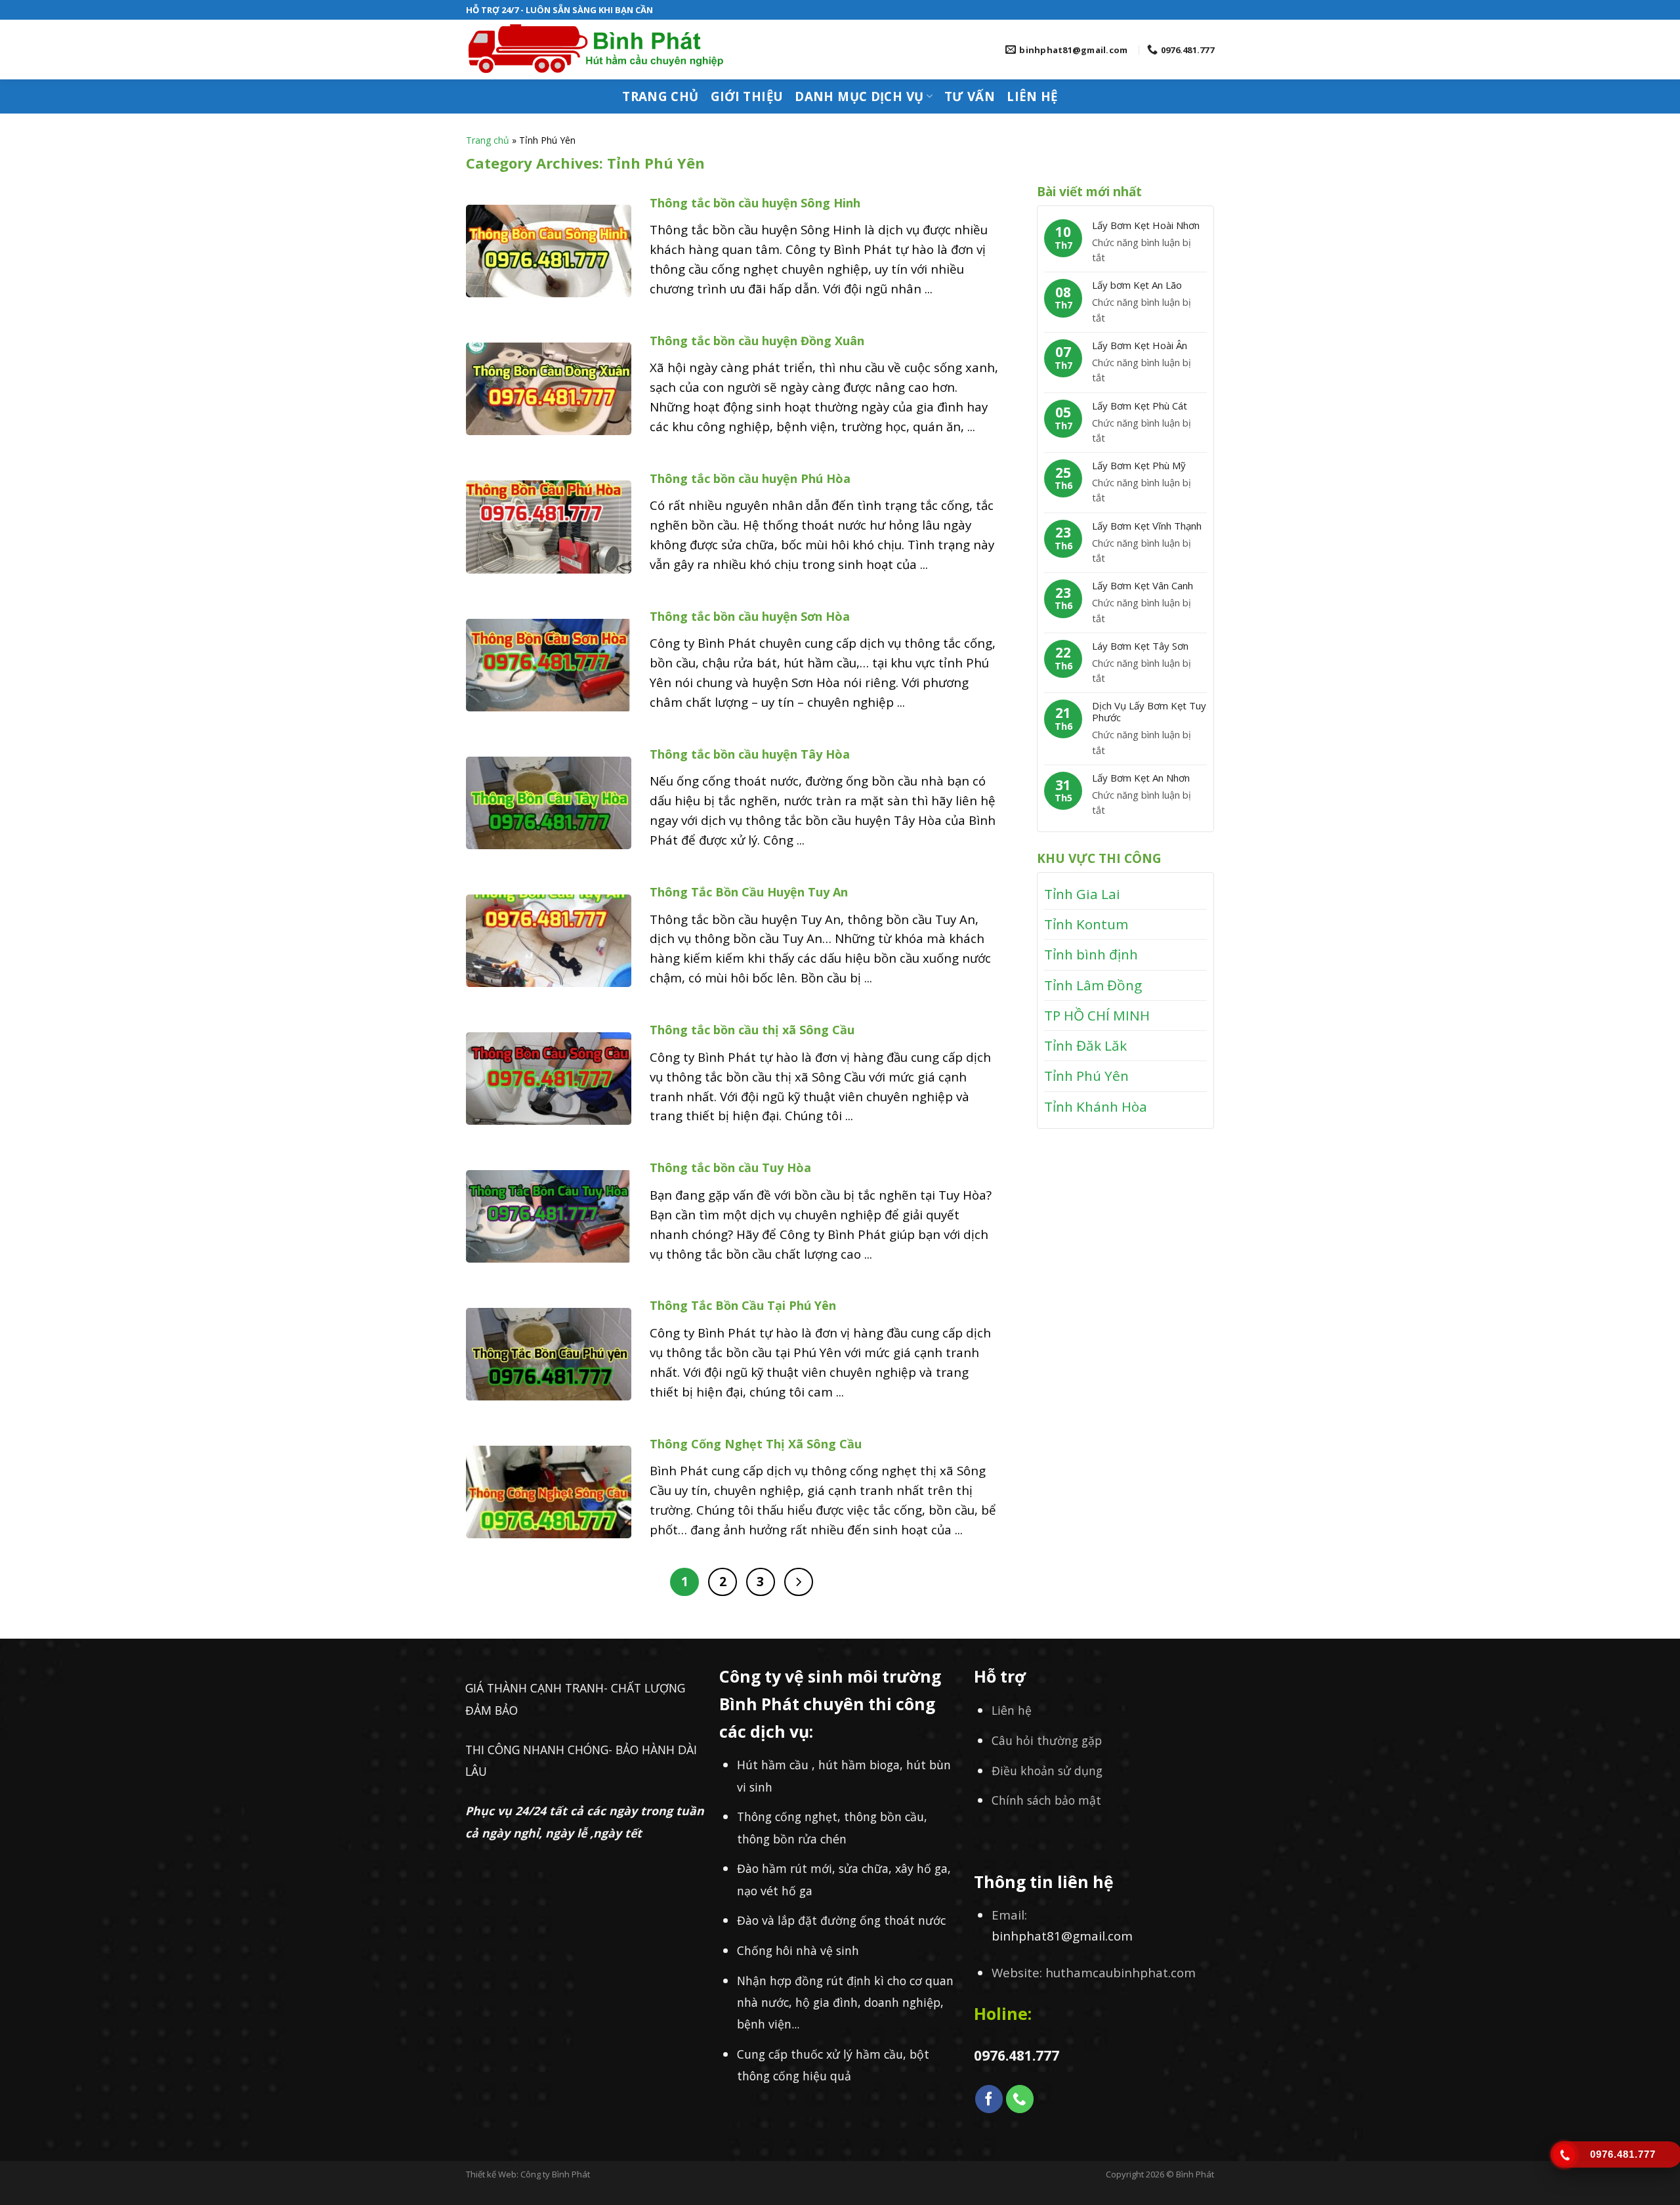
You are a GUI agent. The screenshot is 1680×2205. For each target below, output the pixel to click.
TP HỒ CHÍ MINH (1097, 1015)
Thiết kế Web (491, 2174)
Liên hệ (1032, 96)
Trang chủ (660, 96)
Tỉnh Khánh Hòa (1096, 1106)
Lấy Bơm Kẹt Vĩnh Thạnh (1147, 526)
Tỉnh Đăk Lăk (1085, 1045)
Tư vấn (970, 96)
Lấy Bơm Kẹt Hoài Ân (1140, 345)
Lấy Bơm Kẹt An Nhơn (1141, 778)
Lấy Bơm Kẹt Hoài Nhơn (1146, 225)
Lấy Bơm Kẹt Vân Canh (1143, 585)
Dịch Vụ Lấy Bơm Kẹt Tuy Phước (1149, 711)
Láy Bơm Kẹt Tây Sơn (1140, 646)
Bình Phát (1195, 2174)
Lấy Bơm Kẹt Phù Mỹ (1139, 465)
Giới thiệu (747, 96)
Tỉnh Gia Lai (1082, 894)
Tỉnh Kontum (1086, 924)
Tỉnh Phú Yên (1086, 1076)
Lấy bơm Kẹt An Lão (1137, 285)
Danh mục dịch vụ (859, 96)
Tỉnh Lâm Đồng (1093, 985)
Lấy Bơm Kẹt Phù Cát (1140, 406)
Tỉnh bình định (1091, 954)
